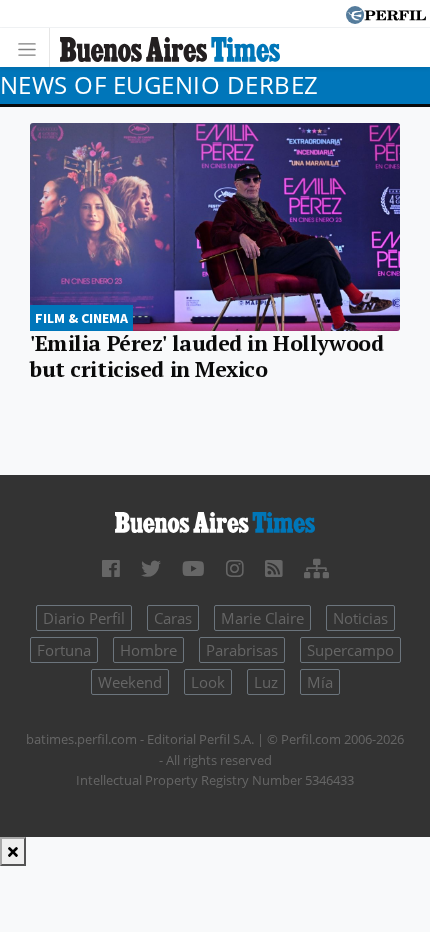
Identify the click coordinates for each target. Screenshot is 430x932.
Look (208, 682)
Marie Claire (262, 618)
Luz (266, 682)
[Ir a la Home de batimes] (215, 521)
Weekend (130, 682)
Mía (320, 682)
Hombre (148, 650)
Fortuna (64, 650)
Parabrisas (242, 650)
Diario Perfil (84, 618)
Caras (173, 618)
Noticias (360, 618)
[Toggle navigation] (32, 47)
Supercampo (350, 650)
